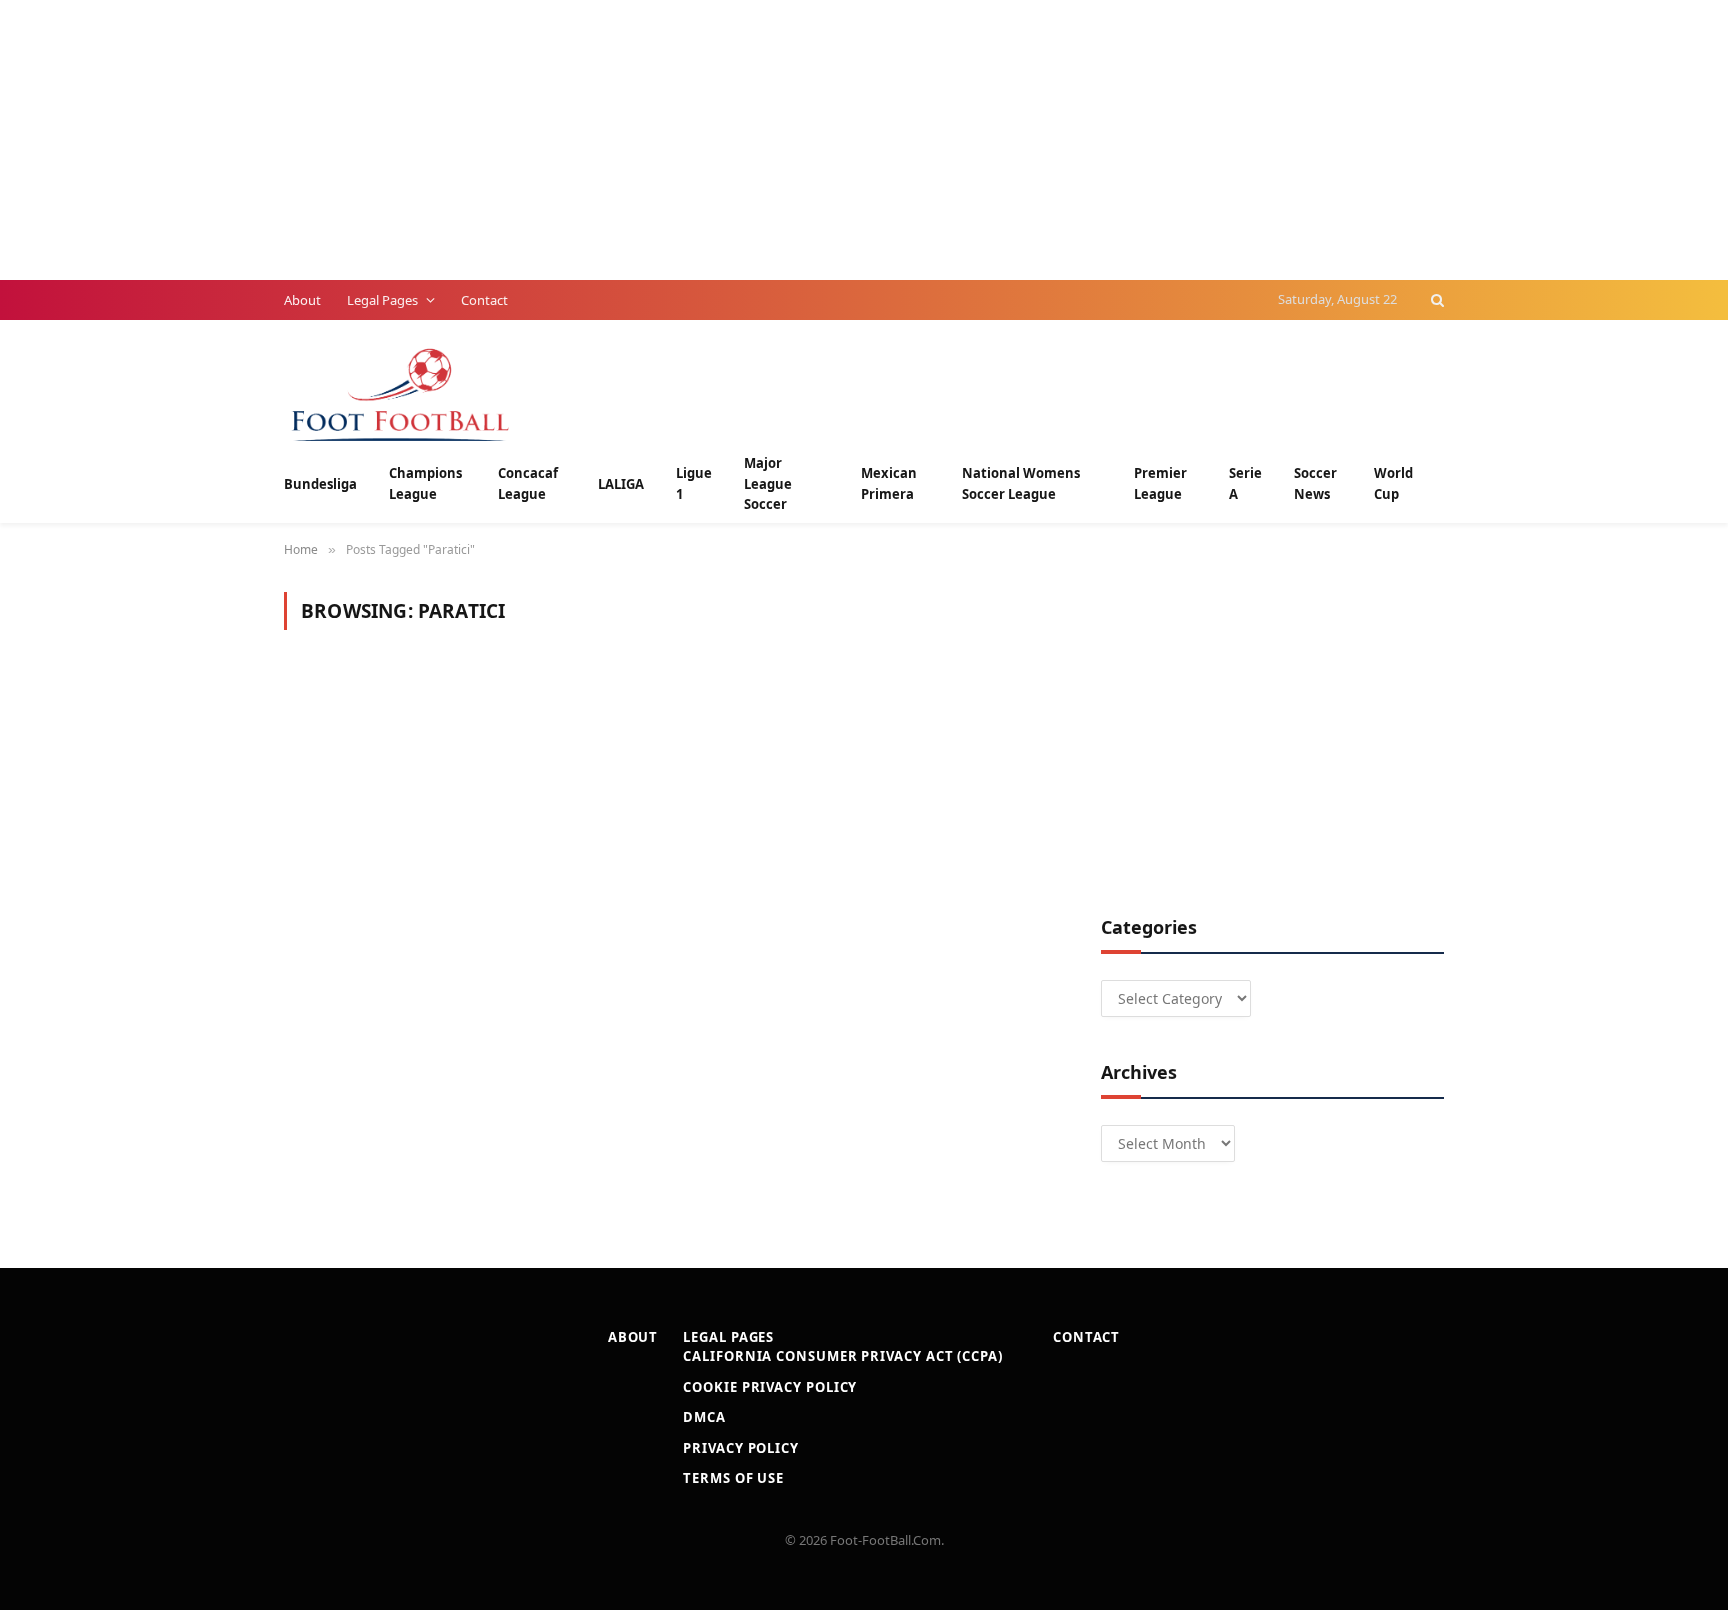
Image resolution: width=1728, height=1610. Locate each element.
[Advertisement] (600, 140)
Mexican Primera (889, 483)
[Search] (1435, 300)
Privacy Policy (741, 1448)
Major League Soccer (768, 484)
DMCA (704, 1417)
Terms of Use (733, 1478)
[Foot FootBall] (401, 392)
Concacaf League (528, 483)
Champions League (425, 483)
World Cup (1393, 483)
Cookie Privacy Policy (770, 1387)
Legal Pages (382, 300)
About (302, 300)
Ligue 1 (694, 483)
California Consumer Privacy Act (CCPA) (843, 1356)
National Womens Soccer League (1021, 483)
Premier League (1160, 483)
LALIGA (621, 484)
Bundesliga (320, 484)
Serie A (1245, 483)
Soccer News (1315, 483)
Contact (484, 300)
